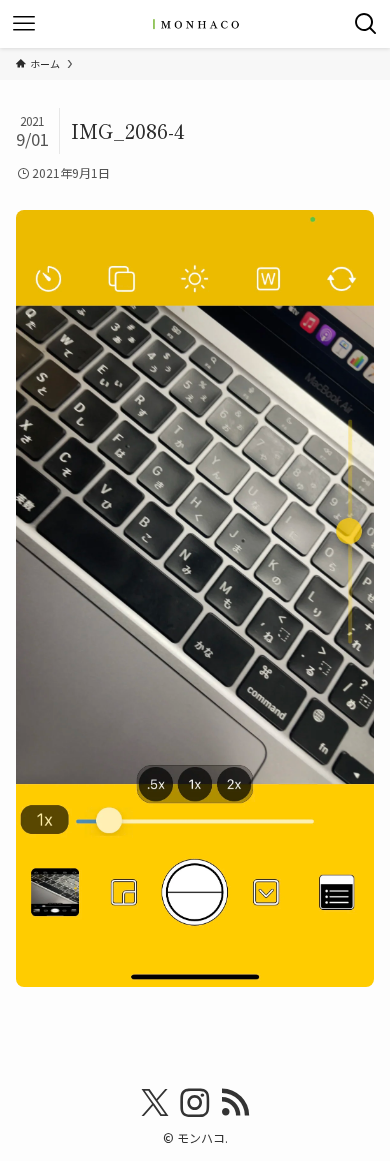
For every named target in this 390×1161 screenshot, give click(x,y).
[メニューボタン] (24, 24)
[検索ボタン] (366, 24)
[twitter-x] (155, 1103)
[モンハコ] (195, 24)
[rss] (235, 1103)
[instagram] (195, 1103)
